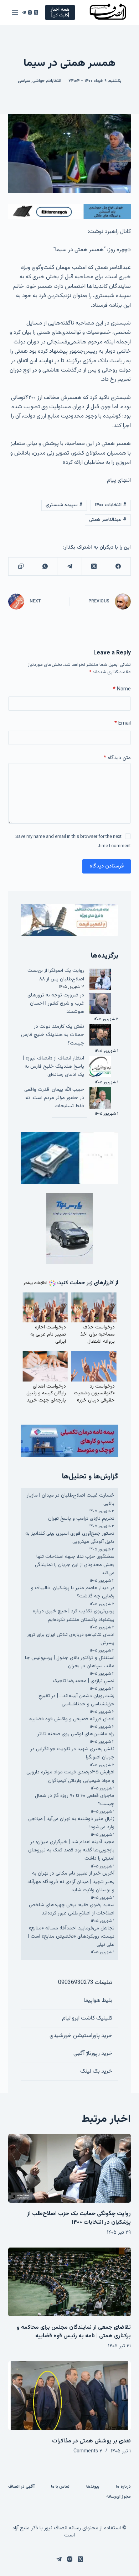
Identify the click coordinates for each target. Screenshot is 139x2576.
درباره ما (123, 2487)
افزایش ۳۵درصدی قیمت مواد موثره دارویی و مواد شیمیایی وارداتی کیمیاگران (70, 1776)
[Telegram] (24, 12)
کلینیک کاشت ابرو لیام (87, 2018)
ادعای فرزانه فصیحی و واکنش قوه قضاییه (72, 1719)
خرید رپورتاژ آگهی (93, 2054)
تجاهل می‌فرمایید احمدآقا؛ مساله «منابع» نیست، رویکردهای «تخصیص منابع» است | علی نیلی (71, 1937)
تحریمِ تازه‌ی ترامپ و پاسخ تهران (81, 1519)
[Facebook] (118, 567)
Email (122, 723)
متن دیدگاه (117, 758)
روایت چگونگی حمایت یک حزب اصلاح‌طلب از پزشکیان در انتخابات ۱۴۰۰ (79, 2218)
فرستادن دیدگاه (107, 866)
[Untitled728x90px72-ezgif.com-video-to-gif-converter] (69, 211)
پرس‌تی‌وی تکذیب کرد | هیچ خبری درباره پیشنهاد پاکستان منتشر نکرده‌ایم (74, 1615)
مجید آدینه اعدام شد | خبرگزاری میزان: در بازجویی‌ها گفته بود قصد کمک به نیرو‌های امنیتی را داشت (71, 1850)
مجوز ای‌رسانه (119, 2497)
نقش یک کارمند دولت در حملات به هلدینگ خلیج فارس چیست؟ (53, 1035)
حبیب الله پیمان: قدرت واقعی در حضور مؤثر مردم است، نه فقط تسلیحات (54, 1098)
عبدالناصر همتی (108, 520)
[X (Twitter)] (36, 12)
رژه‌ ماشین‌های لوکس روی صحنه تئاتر (76, 1734)
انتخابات (54, 81)
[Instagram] (30, 12)
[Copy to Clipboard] (20, 567)
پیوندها (93, 2487)
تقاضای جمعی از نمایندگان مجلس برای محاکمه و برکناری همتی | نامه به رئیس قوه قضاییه (74, 2332)
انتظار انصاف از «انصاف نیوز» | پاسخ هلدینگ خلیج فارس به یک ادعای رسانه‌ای (54, 1067)
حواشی (39, 81)
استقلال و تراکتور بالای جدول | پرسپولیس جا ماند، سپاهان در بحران (70, 1662)
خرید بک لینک (96, 2071)
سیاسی (24, 81)
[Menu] (15, 12)
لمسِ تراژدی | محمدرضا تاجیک (84, 1681)
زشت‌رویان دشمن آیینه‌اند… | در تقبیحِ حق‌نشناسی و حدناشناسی (76, 1700)
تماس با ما (60, 2487)
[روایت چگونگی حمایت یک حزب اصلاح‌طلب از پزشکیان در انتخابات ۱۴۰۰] (69, 2168)
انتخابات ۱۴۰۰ (111, 505)
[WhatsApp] (45, 567)
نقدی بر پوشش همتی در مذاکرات (91, 2441)
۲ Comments (88, 2451)
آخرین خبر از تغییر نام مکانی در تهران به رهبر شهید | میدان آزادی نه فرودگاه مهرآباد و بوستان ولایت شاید (71, 1882)
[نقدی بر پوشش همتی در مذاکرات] (69, 2396)
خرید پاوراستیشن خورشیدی (81, 2036)
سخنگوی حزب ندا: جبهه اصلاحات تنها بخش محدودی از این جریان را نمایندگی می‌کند (75, 1565)
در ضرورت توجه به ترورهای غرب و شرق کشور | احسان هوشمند (56, 1004)
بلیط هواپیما (98, 2000)
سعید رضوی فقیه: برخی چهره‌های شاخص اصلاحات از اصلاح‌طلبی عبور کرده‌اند (72, 1909)
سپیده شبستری (64, 505)
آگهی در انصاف (21, 2487)
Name (122, 689)
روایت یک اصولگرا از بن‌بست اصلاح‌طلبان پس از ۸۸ (56, 975)
